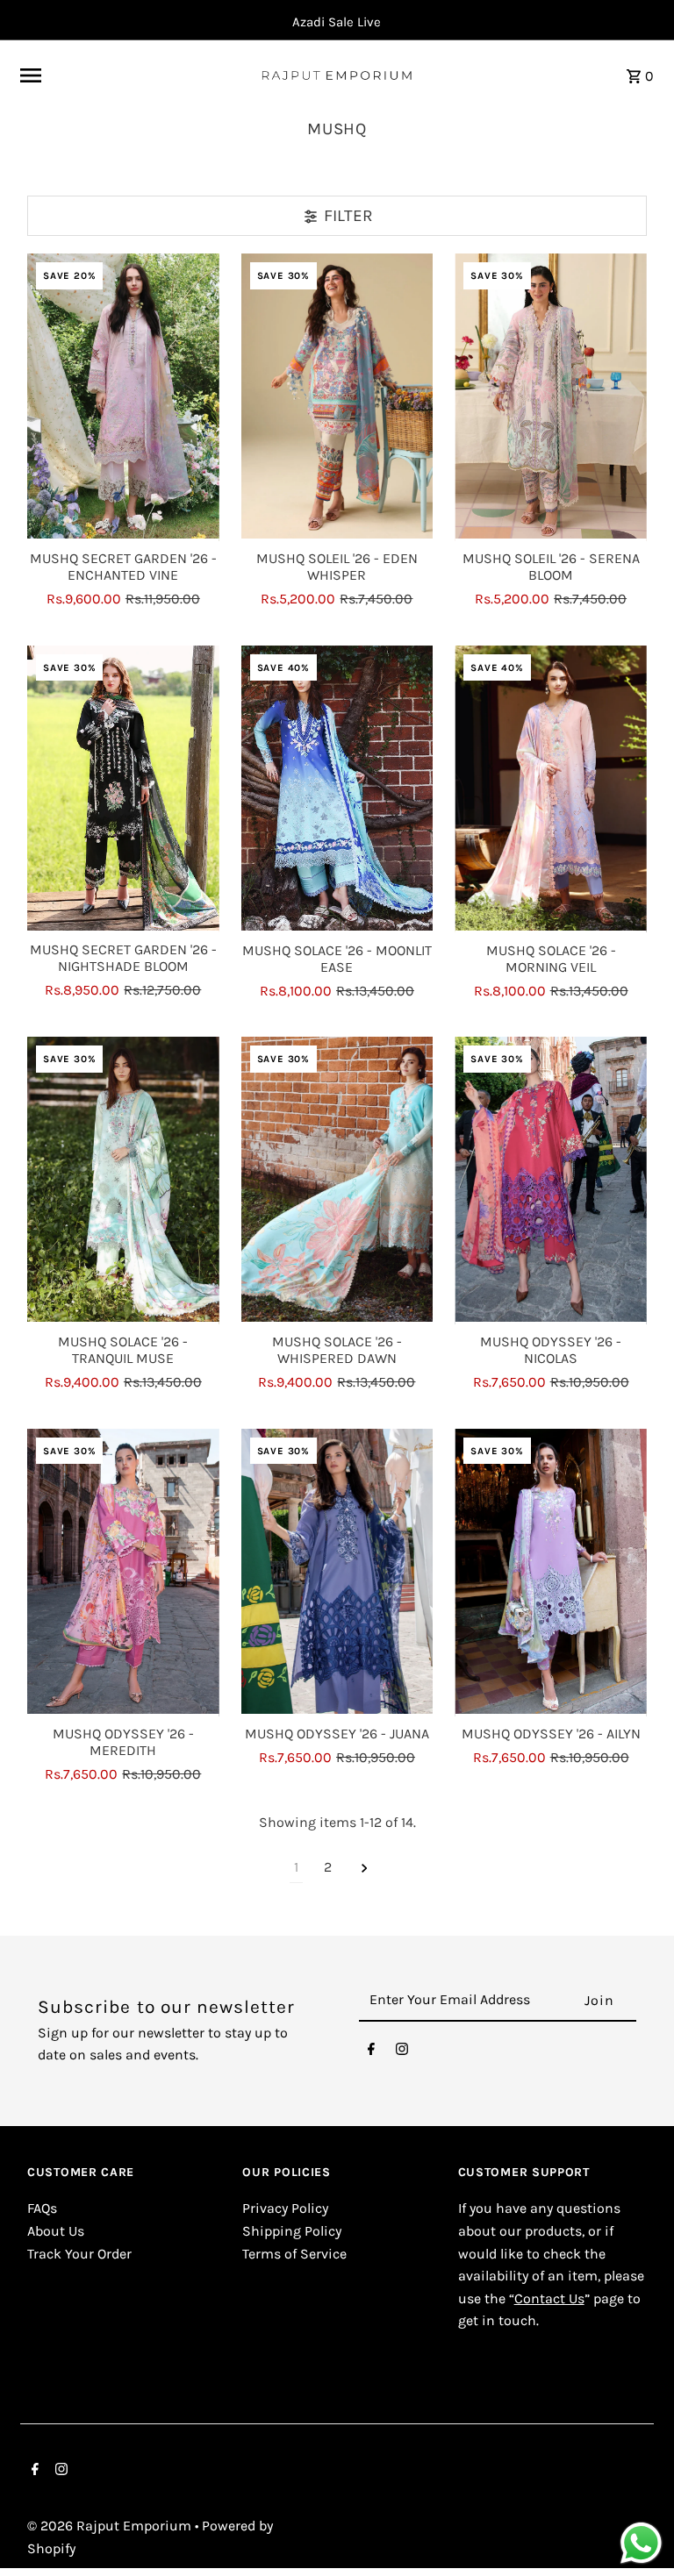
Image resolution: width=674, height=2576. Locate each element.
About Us (56, 2231)
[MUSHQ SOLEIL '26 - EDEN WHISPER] (337, 397)
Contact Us (549, 2298)
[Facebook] (371, 2053)
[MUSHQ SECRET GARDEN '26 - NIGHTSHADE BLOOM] (123, 789)
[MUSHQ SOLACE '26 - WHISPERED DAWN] (337, 1181)
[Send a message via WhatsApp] (641, 2543)
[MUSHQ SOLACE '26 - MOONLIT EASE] (337, 789)
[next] (365, 1868)
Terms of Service (294, 2254)
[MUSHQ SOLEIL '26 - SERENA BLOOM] (551, 397)
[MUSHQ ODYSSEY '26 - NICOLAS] (551, 1181)
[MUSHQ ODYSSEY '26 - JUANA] (337, 1573)
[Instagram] (402, 2053)
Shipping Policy (292, 2231)
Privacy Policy (285, 2208)
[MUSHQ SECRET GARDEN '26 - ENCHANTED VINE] (123, 397)
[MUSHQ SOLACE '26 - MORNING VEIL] (551, 789)
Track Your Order (79, 2254)
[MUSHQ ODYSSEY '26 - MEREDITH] (123, 1573)
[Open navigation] (133, 75)
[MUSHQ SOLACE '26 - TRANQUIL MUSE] (123, 1181)
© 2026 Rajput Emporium (111, 2526)
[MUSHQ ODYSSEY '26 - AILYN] (551, 1573)
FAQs (42, 2208)
